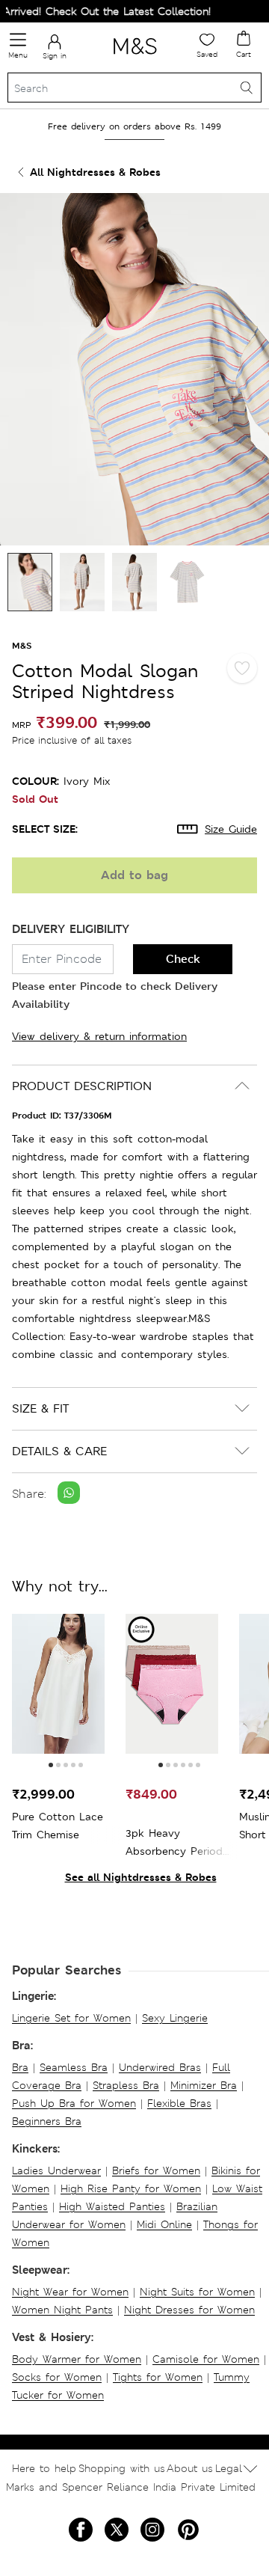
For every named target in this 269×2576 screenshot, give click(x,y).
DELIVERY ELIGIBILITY (71, 929)
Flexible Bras (179, 2103)
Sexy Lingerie (175, 2018)
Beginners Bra (47, 2121)
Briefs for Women (156, 2170)
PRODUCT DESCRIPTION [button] (82, 1086)
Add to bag (134, 875)
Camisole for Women (206, 2359)
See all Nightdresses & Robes (141, 1877)
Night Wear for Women (70, 2292)
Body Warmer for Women (77, 2359)
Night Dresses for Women (189, 2310)
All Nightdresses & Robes (95, 172)
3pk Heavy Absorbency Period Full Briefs (174, 1843)
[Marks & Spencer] (135, 57)
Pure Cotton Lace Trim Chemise (58, 1826)
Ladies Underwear (56, 2170)
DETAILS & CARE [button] (59, 1451)
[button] (51, 1765)
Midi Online (164, 2224)
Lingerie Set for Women (71, 2018)
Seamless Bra (74, 2067)
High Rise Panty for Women (131, 2188)
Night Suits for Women (197, 2292)
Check (183, 959)
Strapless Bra (126, 2085)
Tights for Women (158, 2377)
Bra (20, 2067)
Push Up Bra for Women (74, 2103)
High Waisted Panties (112, 2206)
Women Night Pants (62, 2310)
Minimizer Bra (204, 2085)
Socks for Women (57, 2377)
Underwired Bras (160, 2067)
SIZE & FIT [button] (40, 1408)
